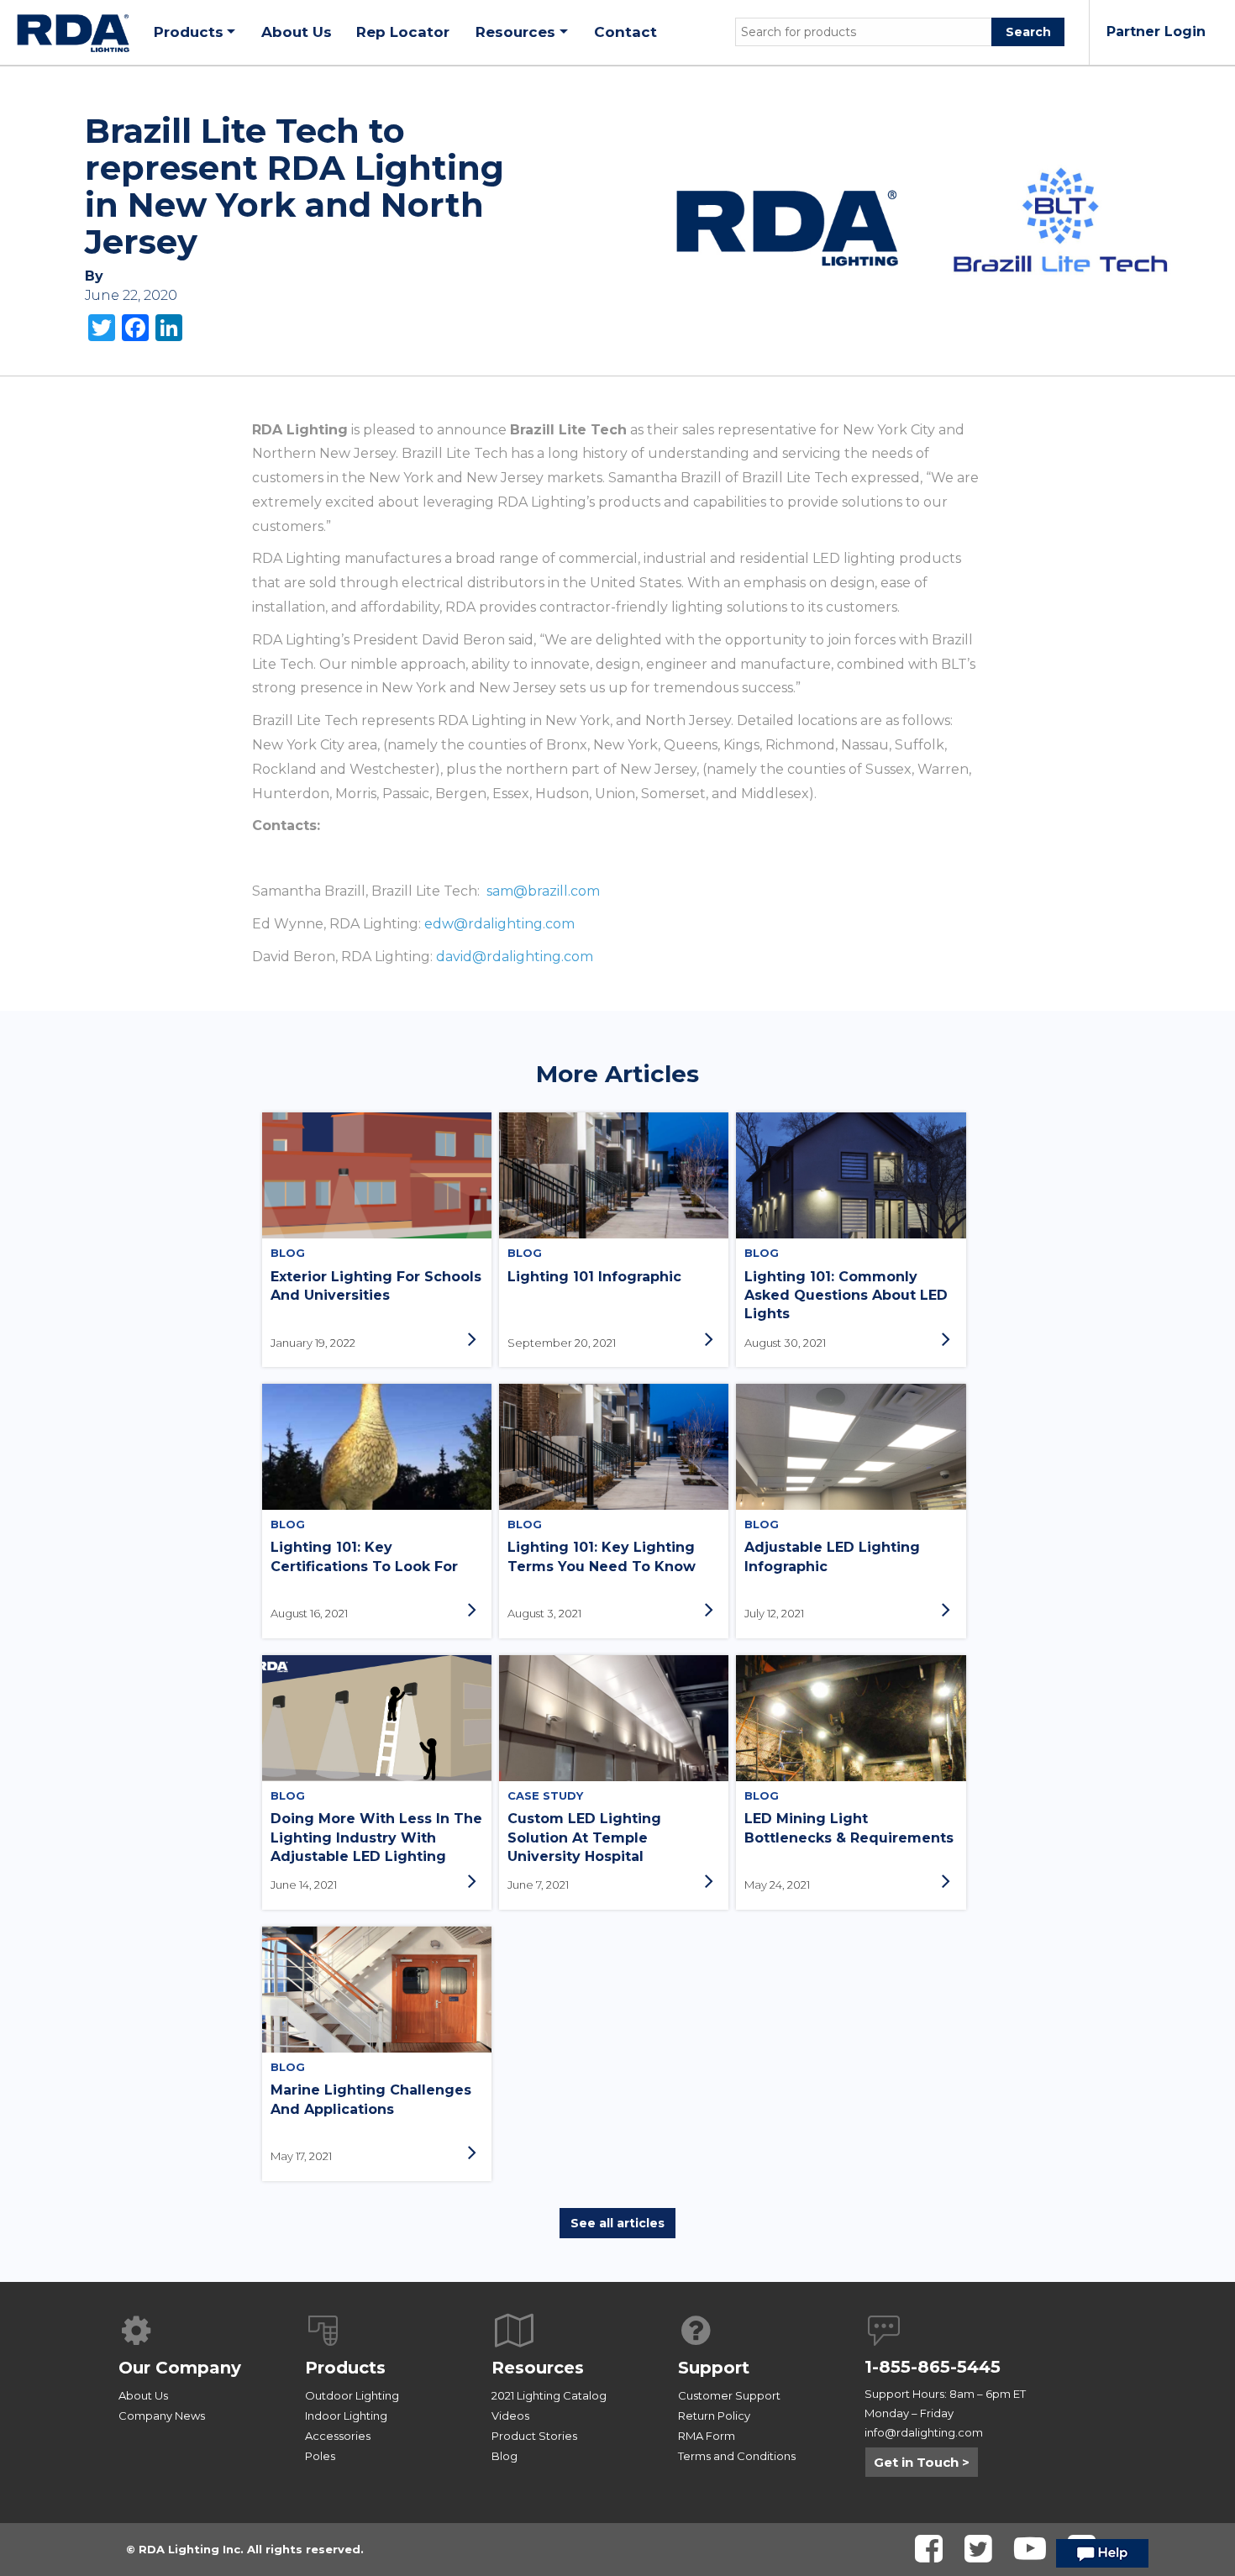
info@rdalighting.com (924, 2432)
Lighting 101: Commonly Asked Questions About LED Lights (846, 1296)
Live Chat (1102, 2558)
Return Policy (714, 2416)
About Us (143, 2395)
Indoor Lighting (346, 2416)
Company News (162, 2416)
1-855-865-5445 (933, 2367)
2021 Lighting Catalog (549, 2395)
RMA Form (707, 2436)
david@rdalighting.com (515, 957)
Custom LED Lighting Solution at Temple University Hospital (584, 1837)
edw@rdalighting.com (499, 924)
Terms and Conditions (737, 2456)
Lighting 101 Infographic (594, 1277)
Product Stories (534, 2436)
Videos (510, 2416)
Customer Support (729, 2395)
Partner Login (1156, 32)
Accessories (338, 2436)
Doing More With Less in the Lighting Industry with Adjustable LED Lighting (376, 1837)
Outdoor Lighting (352, 2395)
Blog (505, 2456)
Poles (320, 2456)
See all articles (617, 2223)
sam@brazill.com (543, 891)
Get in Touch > (922, 2462)
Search (1028, 32)
